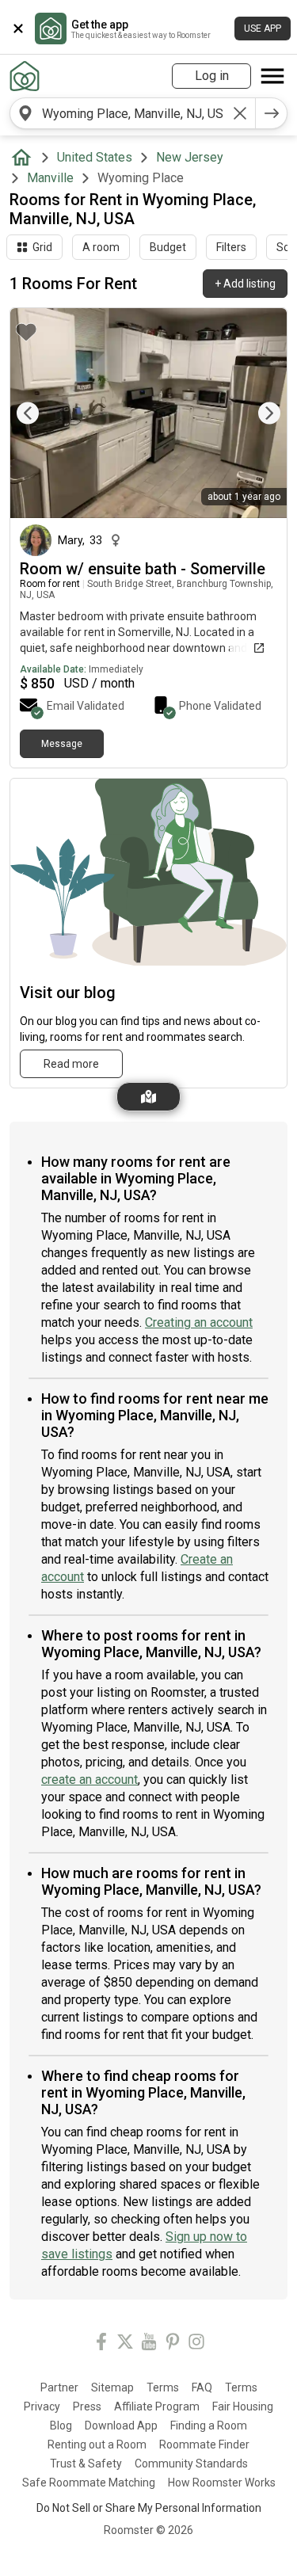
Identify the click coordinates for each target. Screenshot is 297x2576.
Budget (168, 247)
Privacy (42, 2406)
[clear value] (240, 113)
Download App (121, 2425)
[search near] (25, 113)
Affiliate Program (157, 2406)
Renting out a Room (97, 2445)
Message (62, 744)
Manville (50, 178)
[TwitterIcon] (125, 2344)
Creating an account (199, 1322)
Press (87, 2406)
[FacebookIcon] (101, 2344)
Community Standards (191, 2464)
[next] (272, 113)
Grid (42, 247)
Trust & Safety (86, 2464)
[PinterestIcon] (173, 2344)
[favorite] (26, 332)
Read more (71, 1064)
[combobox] (133, 113)
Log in (212, 76)
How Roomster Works (222, 2483)
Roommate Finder (204, 2445)
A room (101, 247)
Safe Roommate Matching (89, 2483)
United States (95, 157)
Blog (61, 2425)
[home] (25, 158)
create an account (89, 1780)
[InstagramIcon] (196, 2344)
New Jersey (190, 157)
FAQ (202, 2387)
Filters (231, 247)
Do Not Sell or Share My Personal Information (149, 2508)
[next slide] (257, 413)
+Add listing (245, 284)
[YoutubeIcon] (149, 2344)
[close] (18, 29)
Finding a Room (209, 2425)
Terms (163, 2387)
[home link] (25, 76)
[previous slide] (40, 413)
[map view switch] (148, 1097)
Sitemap (112, 2387)
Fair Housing (243, 2406)
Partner (59, 2387)
